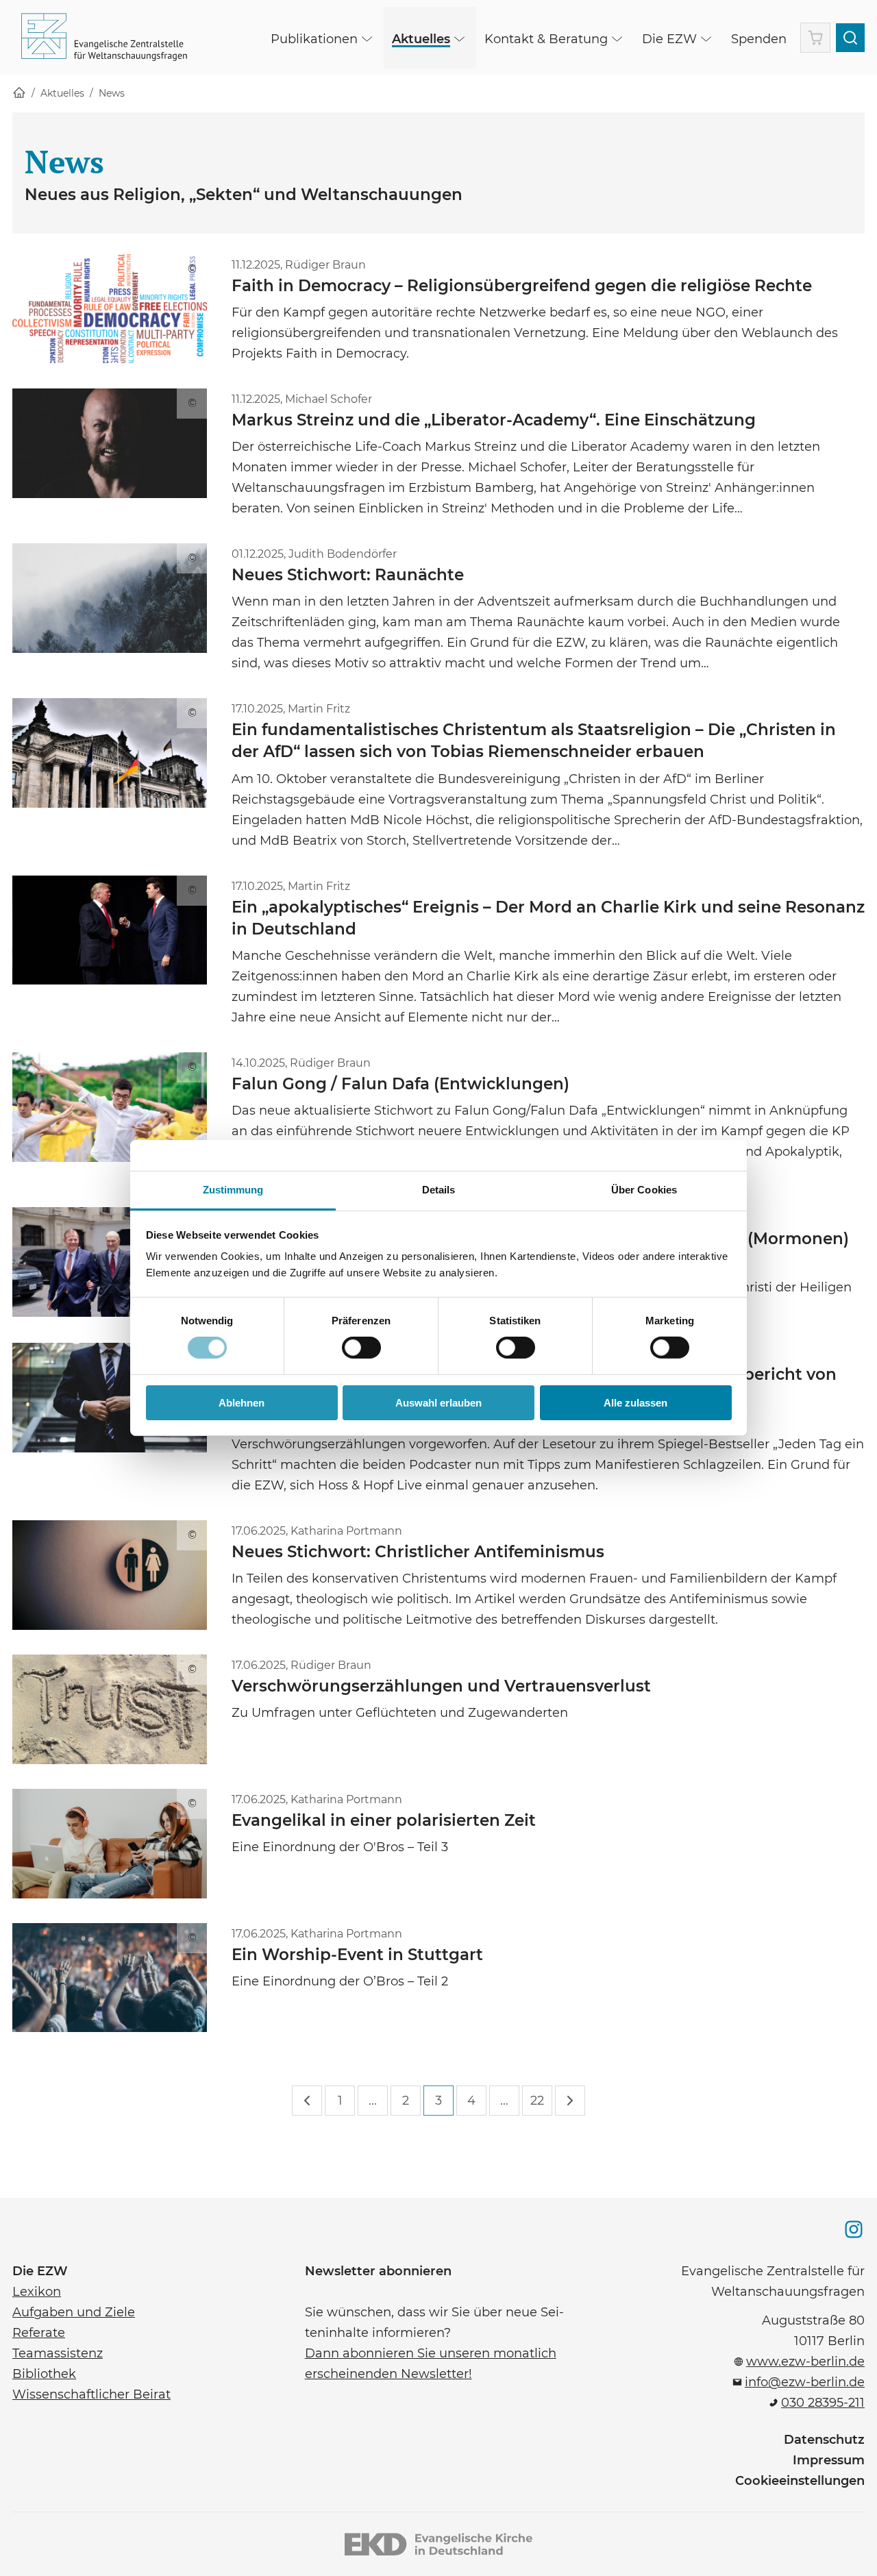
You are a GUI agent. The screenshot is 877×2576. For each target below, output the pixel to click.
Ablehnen (242, 1403)
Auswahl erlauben (438, 1403)
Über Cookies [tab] (644, 1190)
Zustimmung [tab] (233, 1190)
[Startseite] (19, 94)
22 (537, 2101)
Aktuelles (62, 93)
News (112, 93)
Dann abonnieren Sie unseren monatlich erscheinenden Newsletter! (431, 2362)
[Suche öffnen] (850, 38)
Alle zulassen (635, 1403)
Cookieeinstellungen (800, 2481)
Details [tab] (439, 1190)
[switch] (361, 1348)
